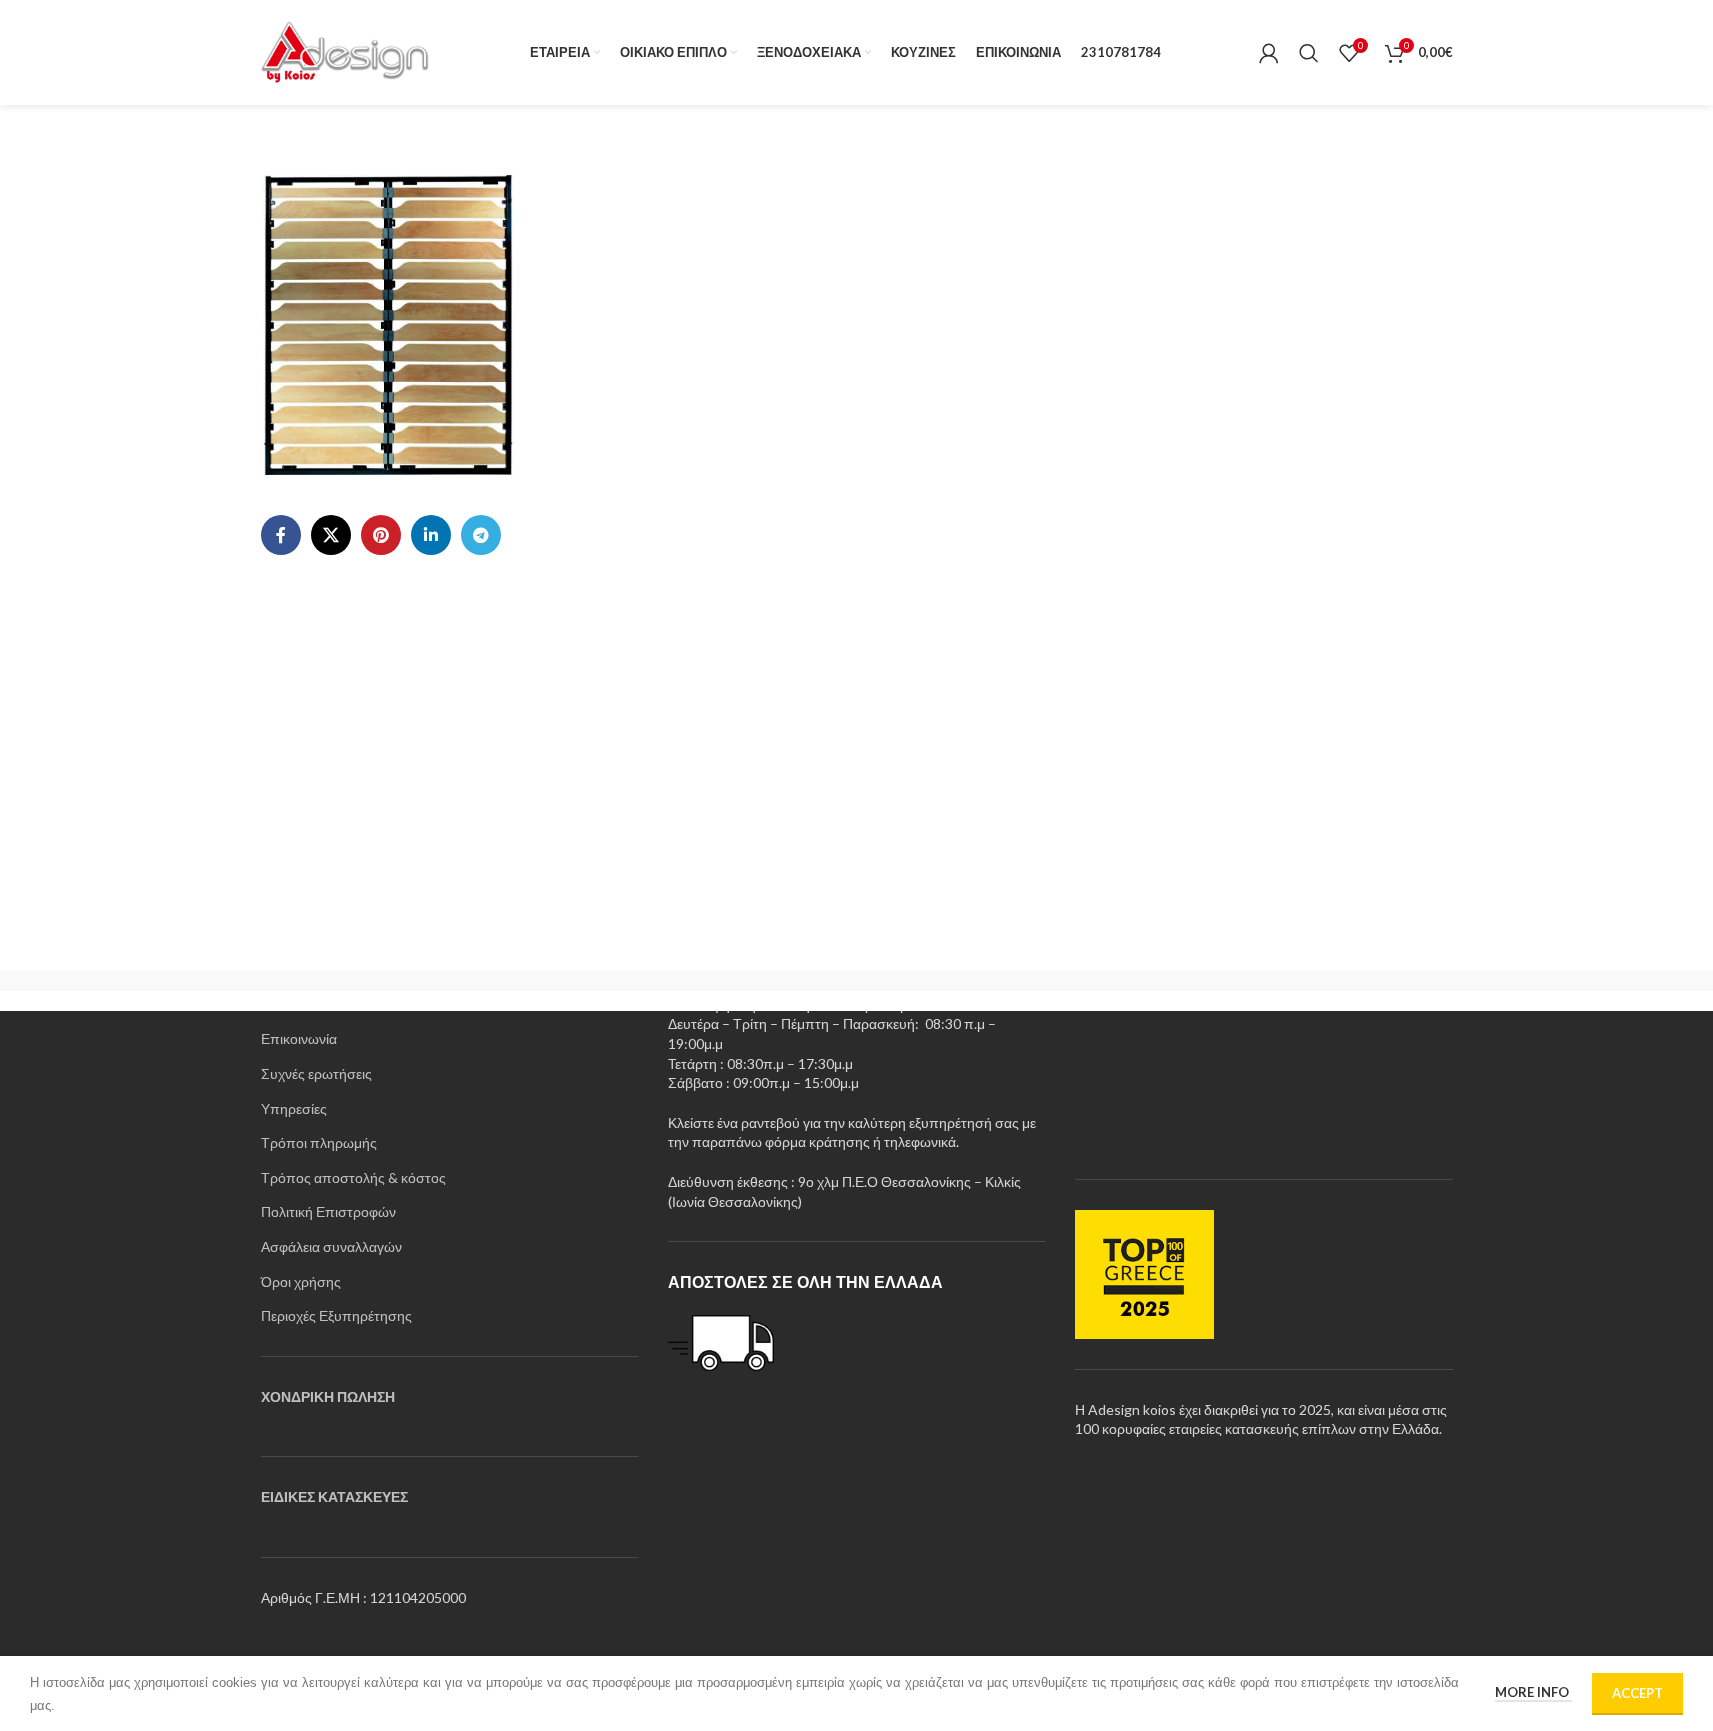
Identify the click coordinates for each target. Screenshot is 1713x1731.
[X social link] (331, 535)
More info (1533, 1692)
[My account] (1269, 53)
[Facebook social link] (281, 535)
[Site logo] (346, 50)
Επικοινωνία (299, 1038)
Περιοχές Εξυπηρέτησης (336, 1315)
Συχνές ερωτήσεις (316, 1073)
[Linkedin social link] (431, 535)
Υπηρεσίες (294, 1108)
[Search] (1309, 53)
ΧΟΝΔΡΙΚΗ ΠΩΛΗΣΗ (328, 1396)
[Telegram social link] (481, 535)
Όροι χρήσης (301, 1281)
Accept (1637, 1693)
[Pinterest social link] (381, 535)
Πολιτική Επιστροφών (328, 1211)
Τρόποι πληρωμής (319, 1142)
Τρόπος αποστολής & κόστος (353, 1177)
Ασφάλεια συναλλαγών (331, 1246)
